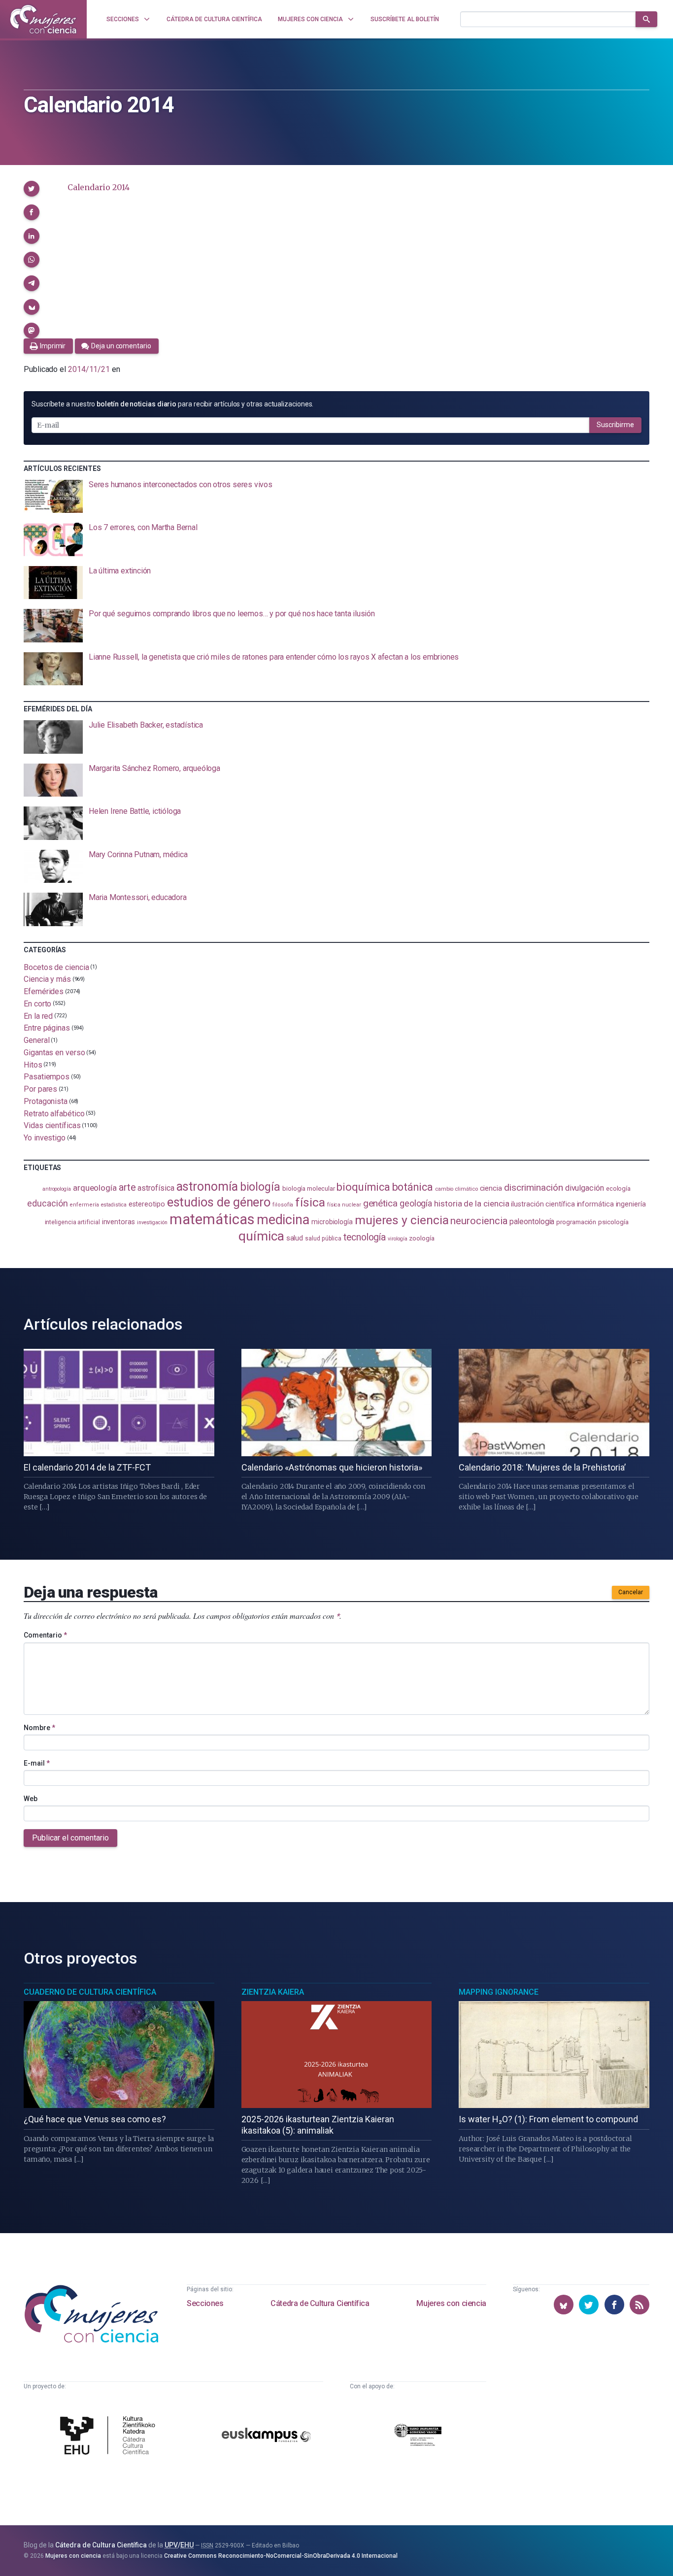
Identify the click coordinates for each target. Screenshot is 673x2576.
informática (595, 1204)
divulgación (585, 1188)
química (261, 1236)
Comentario (45, 1635)
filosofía (283, 1205)
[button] (32, 189)
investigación (152, 1222)
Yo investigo (45, 1138)
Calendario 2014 (98, 187)
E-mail (37, 1763)
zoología (421, 1238)
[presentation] (336, 497)
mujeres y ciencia (402, 1220)
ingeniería (631, 1204)
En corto (37, 1004)
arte (127, 1188)
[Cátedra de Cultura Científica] (110, 2437)
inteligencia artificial (72, 1222)
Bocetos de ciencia (56, 967)
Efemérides (44, 991)
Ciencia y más (47, 979)
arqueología (95, 1188)
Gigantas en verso (54, 1053)
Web (31, 1799)
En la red (38, 1016)
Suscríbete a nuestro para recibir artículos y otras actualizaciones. (172, 404)
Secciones (205, 2303)
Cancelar (631, 1592)
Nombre (39, 1728)
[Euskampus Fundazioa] (266, 2436)
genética (380, 1203)
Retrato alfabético (54, 1113)
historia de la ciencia (471, 1204)
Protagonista (46, 1101)
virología (397, 1239)
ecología (618, 1188)
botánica (413, 1187)
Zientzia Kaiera (273, 1992)
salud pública (323, 1238)
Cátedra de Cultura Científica (320, 2303)
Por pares (40, 1089)
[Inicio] (43, 19)
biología (260, 1187)
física (310, 1202)
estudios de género (219, 1202)
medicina (283, 1220)
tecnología (365, 1237)
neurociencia (479, 1221)
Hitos (33, 1064)
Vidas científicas (52, 1125)
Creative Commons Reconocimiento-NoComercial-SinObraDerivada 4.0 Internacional (281, 2556)
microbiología (332, 1222)
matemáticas (212, 1219)
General (36, 1040)
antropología (57, 1189)
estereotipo (147, 1204)
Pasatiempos (47, 1077)
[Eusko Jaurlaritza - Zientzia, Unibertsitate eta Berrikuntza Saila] (418, 2437)
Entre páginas (47, 1028)
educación (47, 1203)
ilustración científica (543, 1204)
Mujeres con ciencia (451, 2303)
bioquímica (363, 1187)
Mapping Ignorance (499, 1992)
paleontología (532, 1222)
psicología (613, 1222)
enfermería (84, 1205)
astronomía (207, 1187)
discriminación (534, 1188)
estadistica (114, 1205)
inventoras (118, 1222)
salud (295, 1238)
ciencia (491, 1188)
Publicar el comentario (70, 1838)
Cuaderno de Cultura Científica (90, 1992)
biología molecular (309, 1188)
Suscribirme (615, 425)
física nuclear (344, 1205)
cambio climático (456, 1189)
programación (576, 1222)
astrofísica (156, 1188)
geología (416, 1203)
